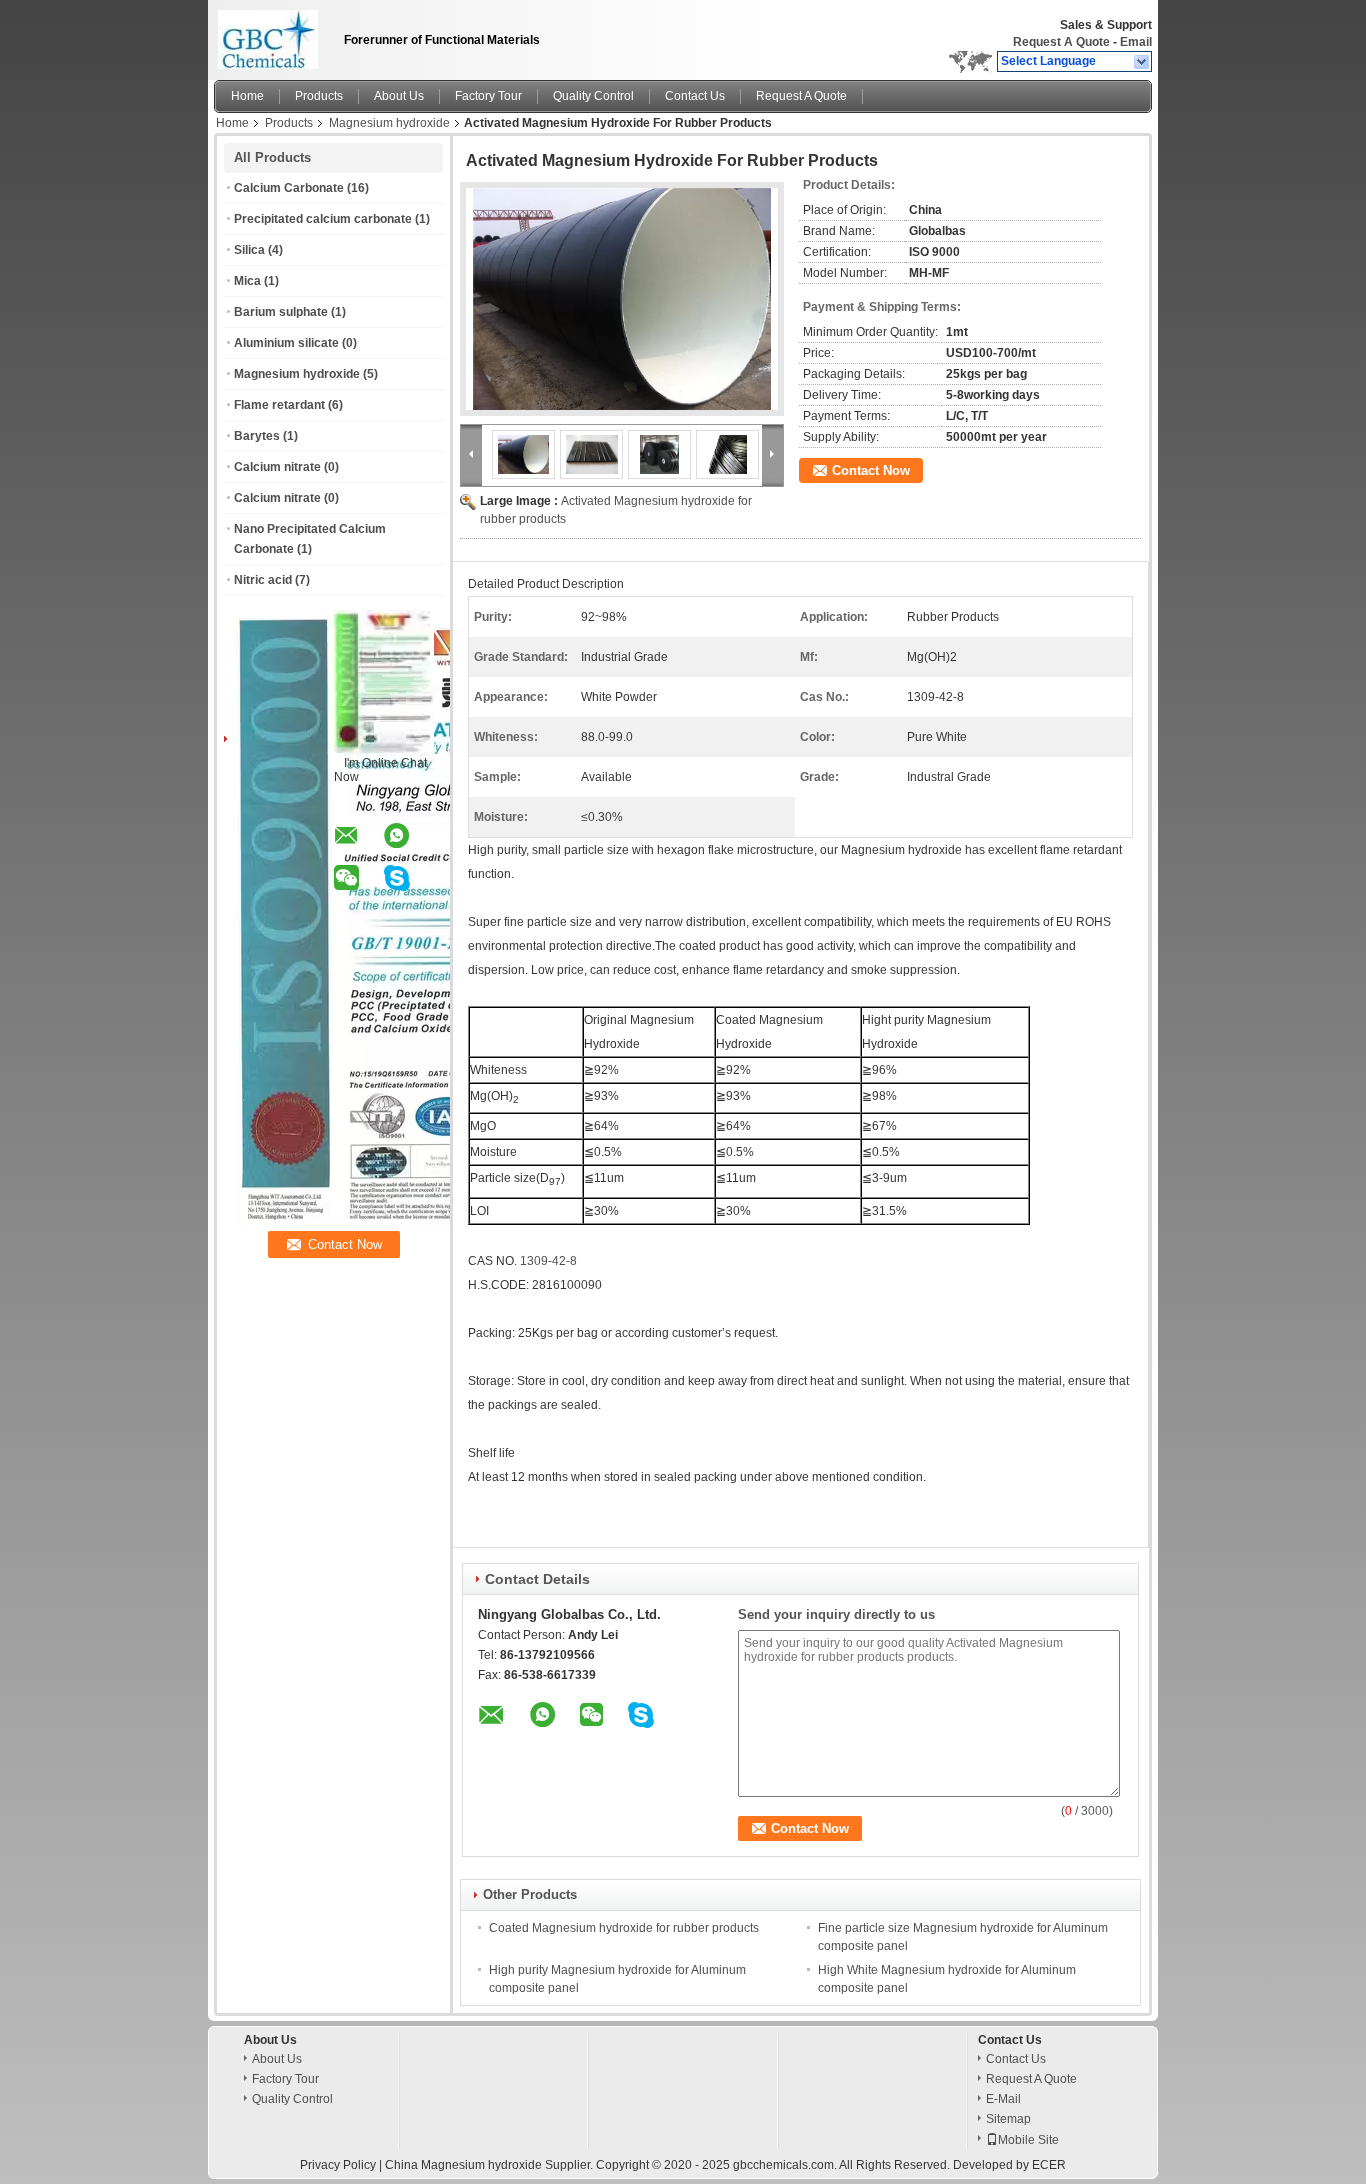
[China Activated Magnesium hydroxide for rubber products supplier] (622, 299)
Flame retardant (279, 405)
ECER (1049, 2165)
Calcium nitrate (277, 467)
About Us (399, 96)
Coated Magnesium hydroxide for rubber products (624, 1928)
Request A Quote (1061, 42)
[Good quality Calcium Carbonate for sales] (450, 1224)
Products (319, 96)
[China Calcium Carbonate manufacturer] (273, 35)
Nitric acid (263, 580)
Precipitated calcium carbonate (323, 219)
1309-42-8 (548, 1261)
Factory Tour (488, 96)
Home (247, 96)
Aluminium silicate (286, 343)
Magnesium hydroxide (389, 123)
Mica (247, 281)
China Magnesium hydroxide (463, 2165)
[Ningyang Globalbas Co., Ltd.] (1142, 62)
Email (1136, 42)
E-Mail (1003, 2099)
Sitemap (1008, 2119)
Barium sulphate (281, 312)
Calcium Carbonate (289, 188)
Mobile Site (1028, 2140)
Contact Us (695, 96)
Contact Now (871, 470)
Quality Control (593, 96)
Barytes (257, 436)
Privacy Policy (338, 2165)
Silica (249, 250)
